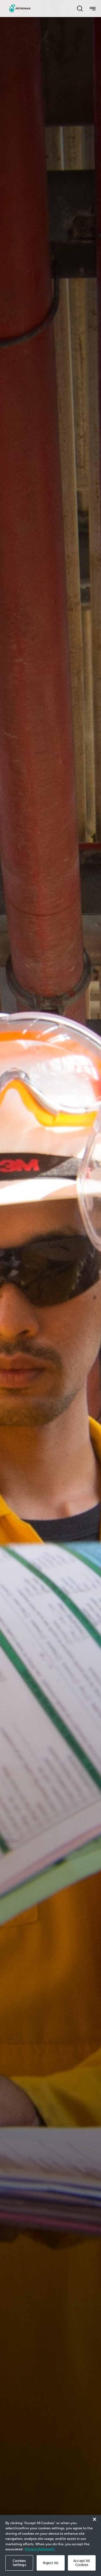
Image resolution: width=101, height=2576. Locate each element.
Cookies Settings (19, 2563)
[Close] (95, 2519)
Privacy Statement (40, 2549)
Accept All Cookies (82, 2563)
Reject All (51, 2563)
